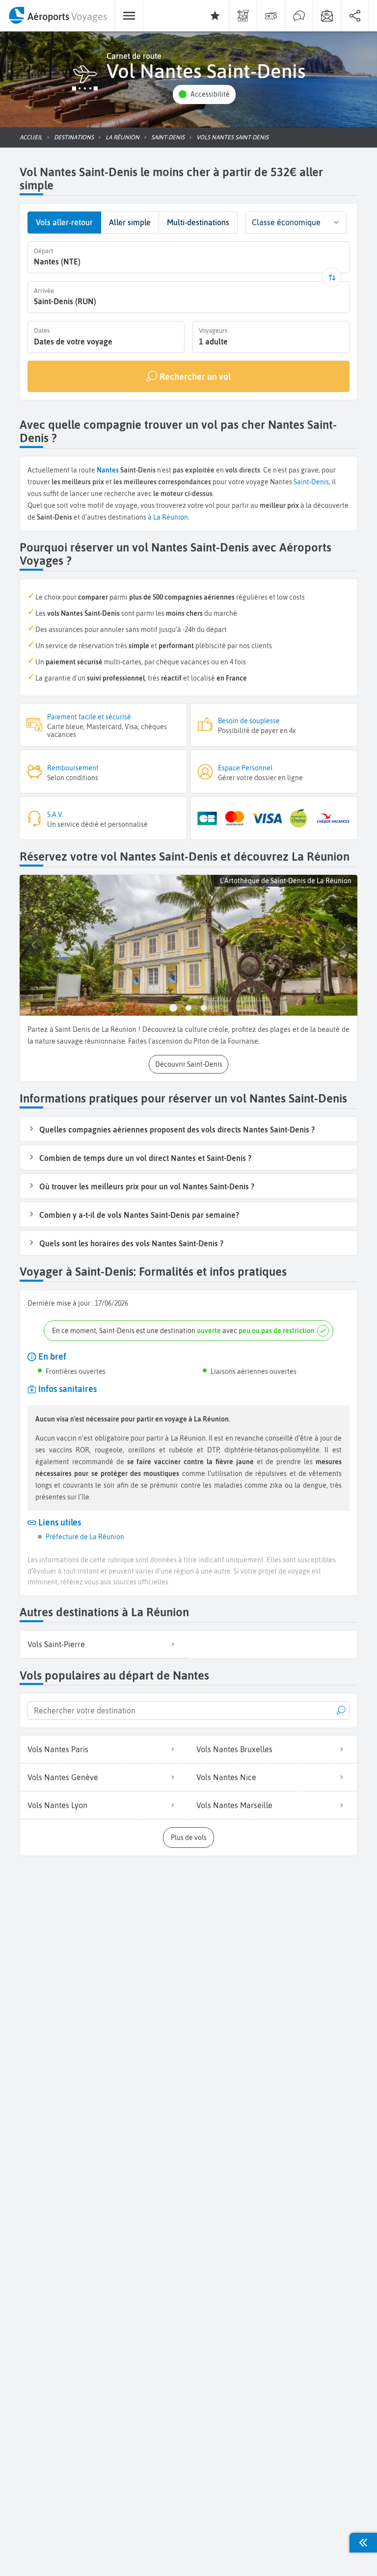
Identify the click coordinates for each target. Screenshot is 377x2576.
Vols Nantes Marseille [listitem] (234, 1805)
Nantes (108, 470)
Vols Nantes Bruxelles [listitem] (234, 1749)
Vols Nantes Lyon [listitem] (57, 1805)
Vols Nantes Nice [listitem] (226, 1777)
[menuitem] (57, 16)
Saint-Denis (311, 482)
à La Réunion (168, 517)
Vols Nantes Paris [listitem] (58, 1749)
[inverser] (332, 277)
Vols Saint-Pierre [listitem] (56, 1644)
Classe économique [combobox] (286, 222)
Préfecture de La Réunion (85, 1537)
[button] (204, 94)
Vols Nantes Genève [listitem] (63, 1777)
